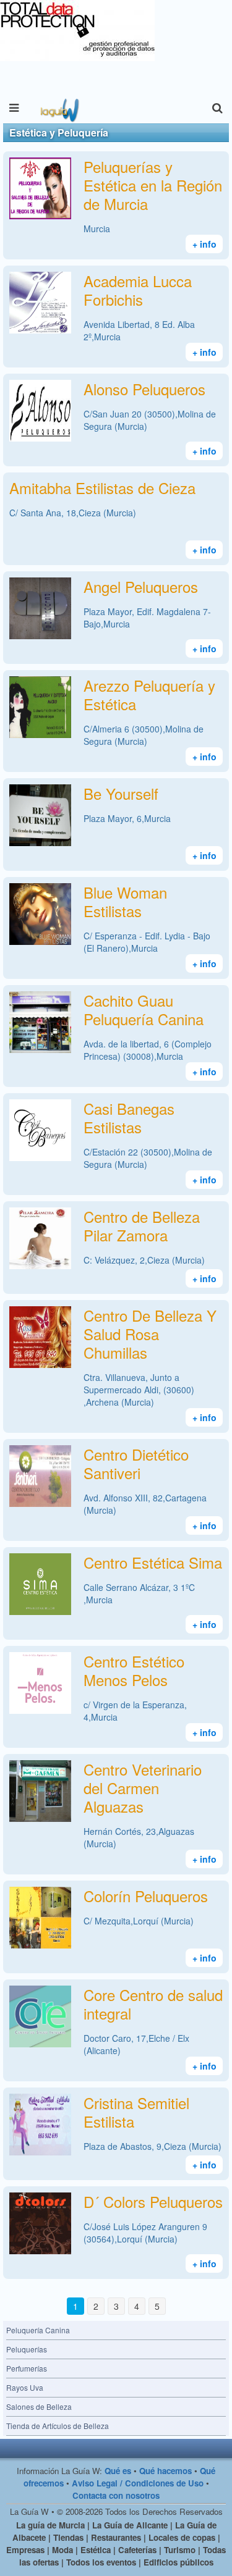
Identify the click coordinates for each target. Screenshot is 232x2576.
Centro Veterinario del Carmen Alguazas (143, 1788)
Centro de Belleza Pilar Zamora (142, 1226)
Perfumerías (27, 2368)
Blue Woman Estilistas (125, 901)
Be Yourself (121, 793)
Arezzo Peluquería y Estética (149, 694)
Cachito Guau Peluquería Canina (144, 1009)
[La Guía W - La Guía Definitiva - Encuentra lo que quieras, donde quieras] (58, 108)
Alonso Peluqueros (144, 389)
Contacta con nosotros (116, 2495)
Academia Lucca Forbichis (138, 290)
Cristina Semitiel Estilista (136, 2112)
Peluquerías (27, 2349)
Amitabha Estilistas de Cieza (102, 488)
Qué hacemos (165, 2471)
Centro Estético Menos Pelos (134, 1670)
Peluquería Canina (38, 2330)
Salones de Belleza (39, 2406)
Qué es (118, 2471)
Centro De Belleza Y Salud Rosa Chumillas (150, 1334)
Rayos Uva (25, 2387)
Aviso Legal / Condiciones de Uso (138, 2483)
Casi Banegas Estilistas (129, 1118)
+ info (204, 244)
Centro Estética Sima (153, 1562)
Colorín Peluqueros (146, 1896)
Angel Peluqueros (141, 586)
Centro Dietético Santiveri (136, 1463)
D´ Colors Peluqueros (153, 2201)
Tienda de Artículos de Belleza (58, 2426)
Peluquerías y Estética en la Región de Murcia (153, 185)
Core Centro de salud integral (153, 2004)
